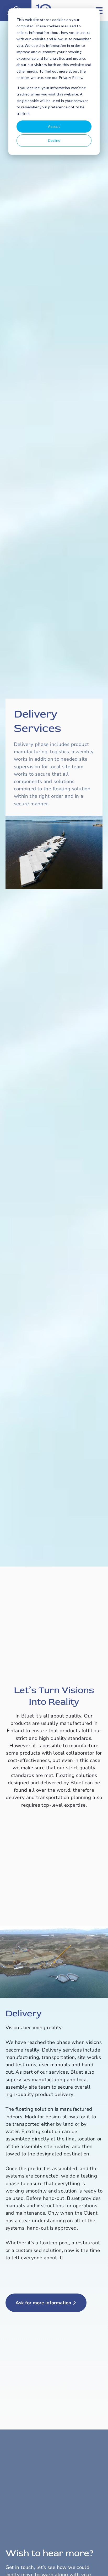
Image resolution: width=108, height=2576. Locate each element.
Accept (54, 126)
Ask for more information (43, 2303)
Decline (54, 140)
